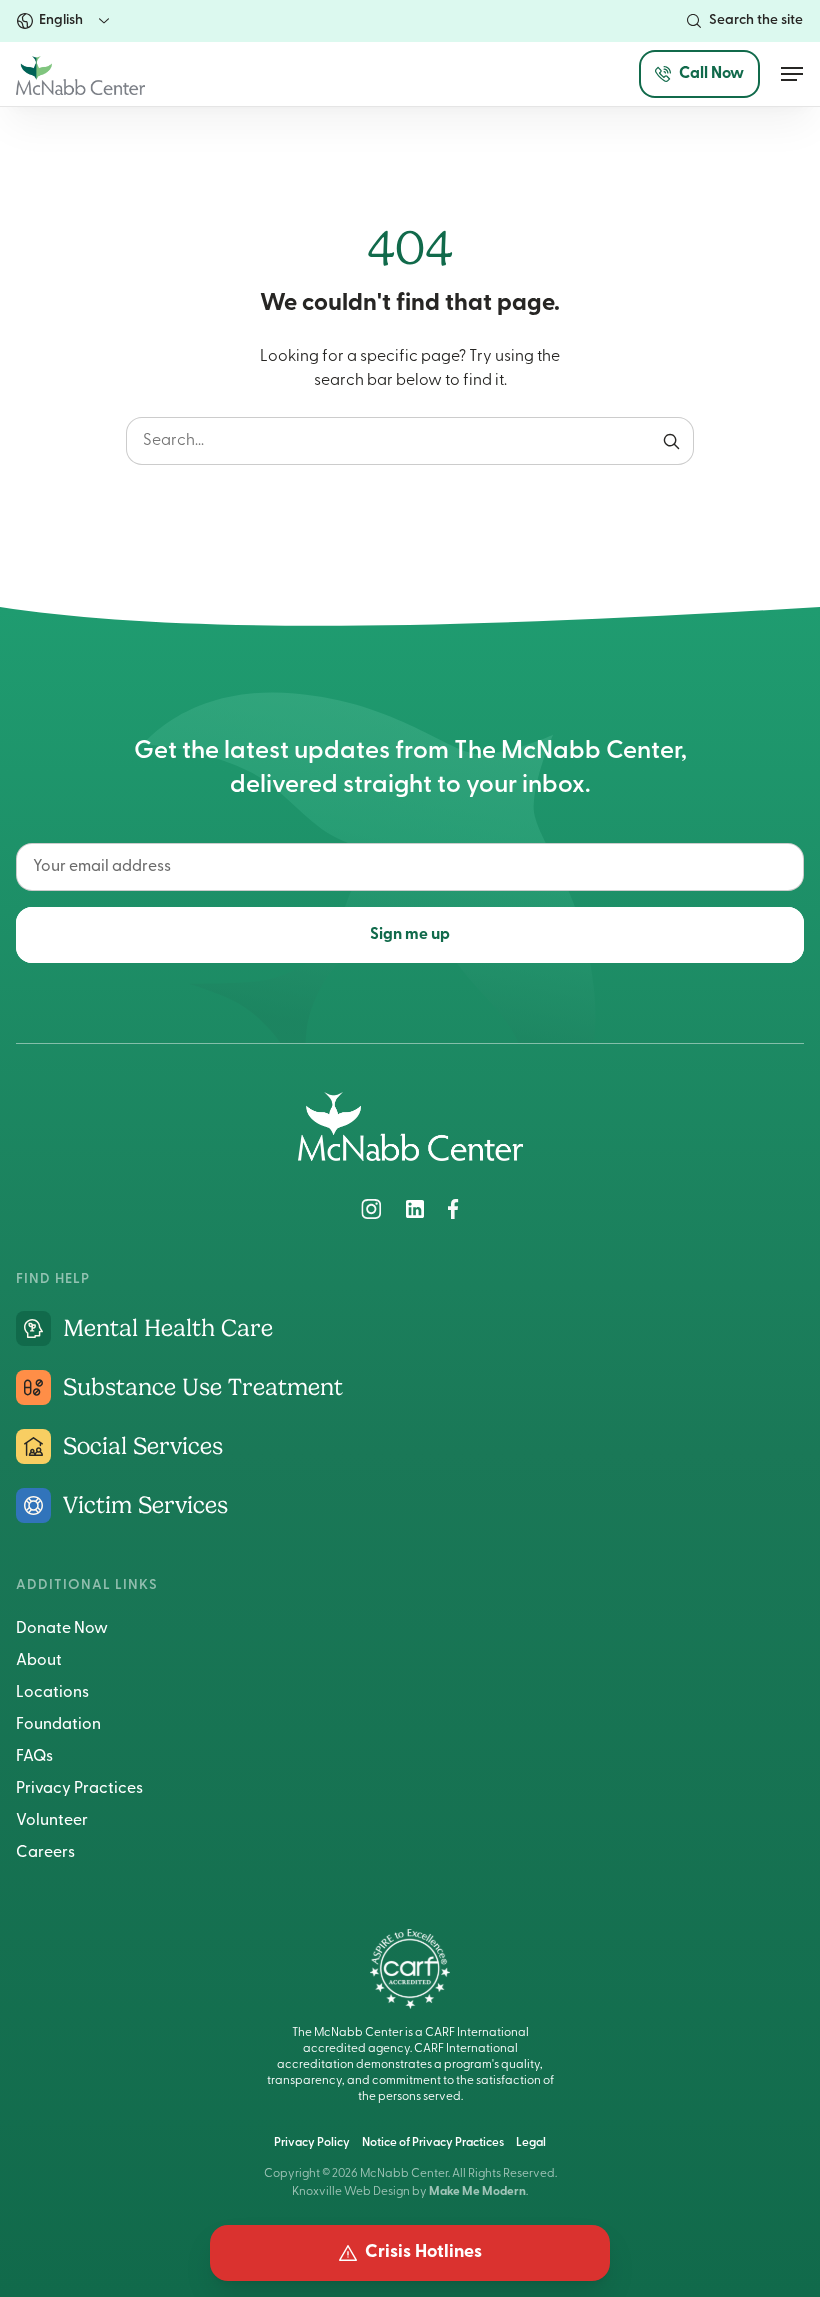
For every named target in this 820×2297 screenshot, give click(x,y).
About (39, 1661)
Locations (52, 1693)
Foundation (58, 1725)
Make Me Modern (477, 2192)
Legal (531, 2143)
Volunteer (52, 1821)
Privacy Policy (312, 2143)
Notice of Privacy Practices (433, 2143)
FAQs (34, 1757)
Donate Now (62, 1629)
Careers (45, 1853)
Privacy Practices (79, 1789)
